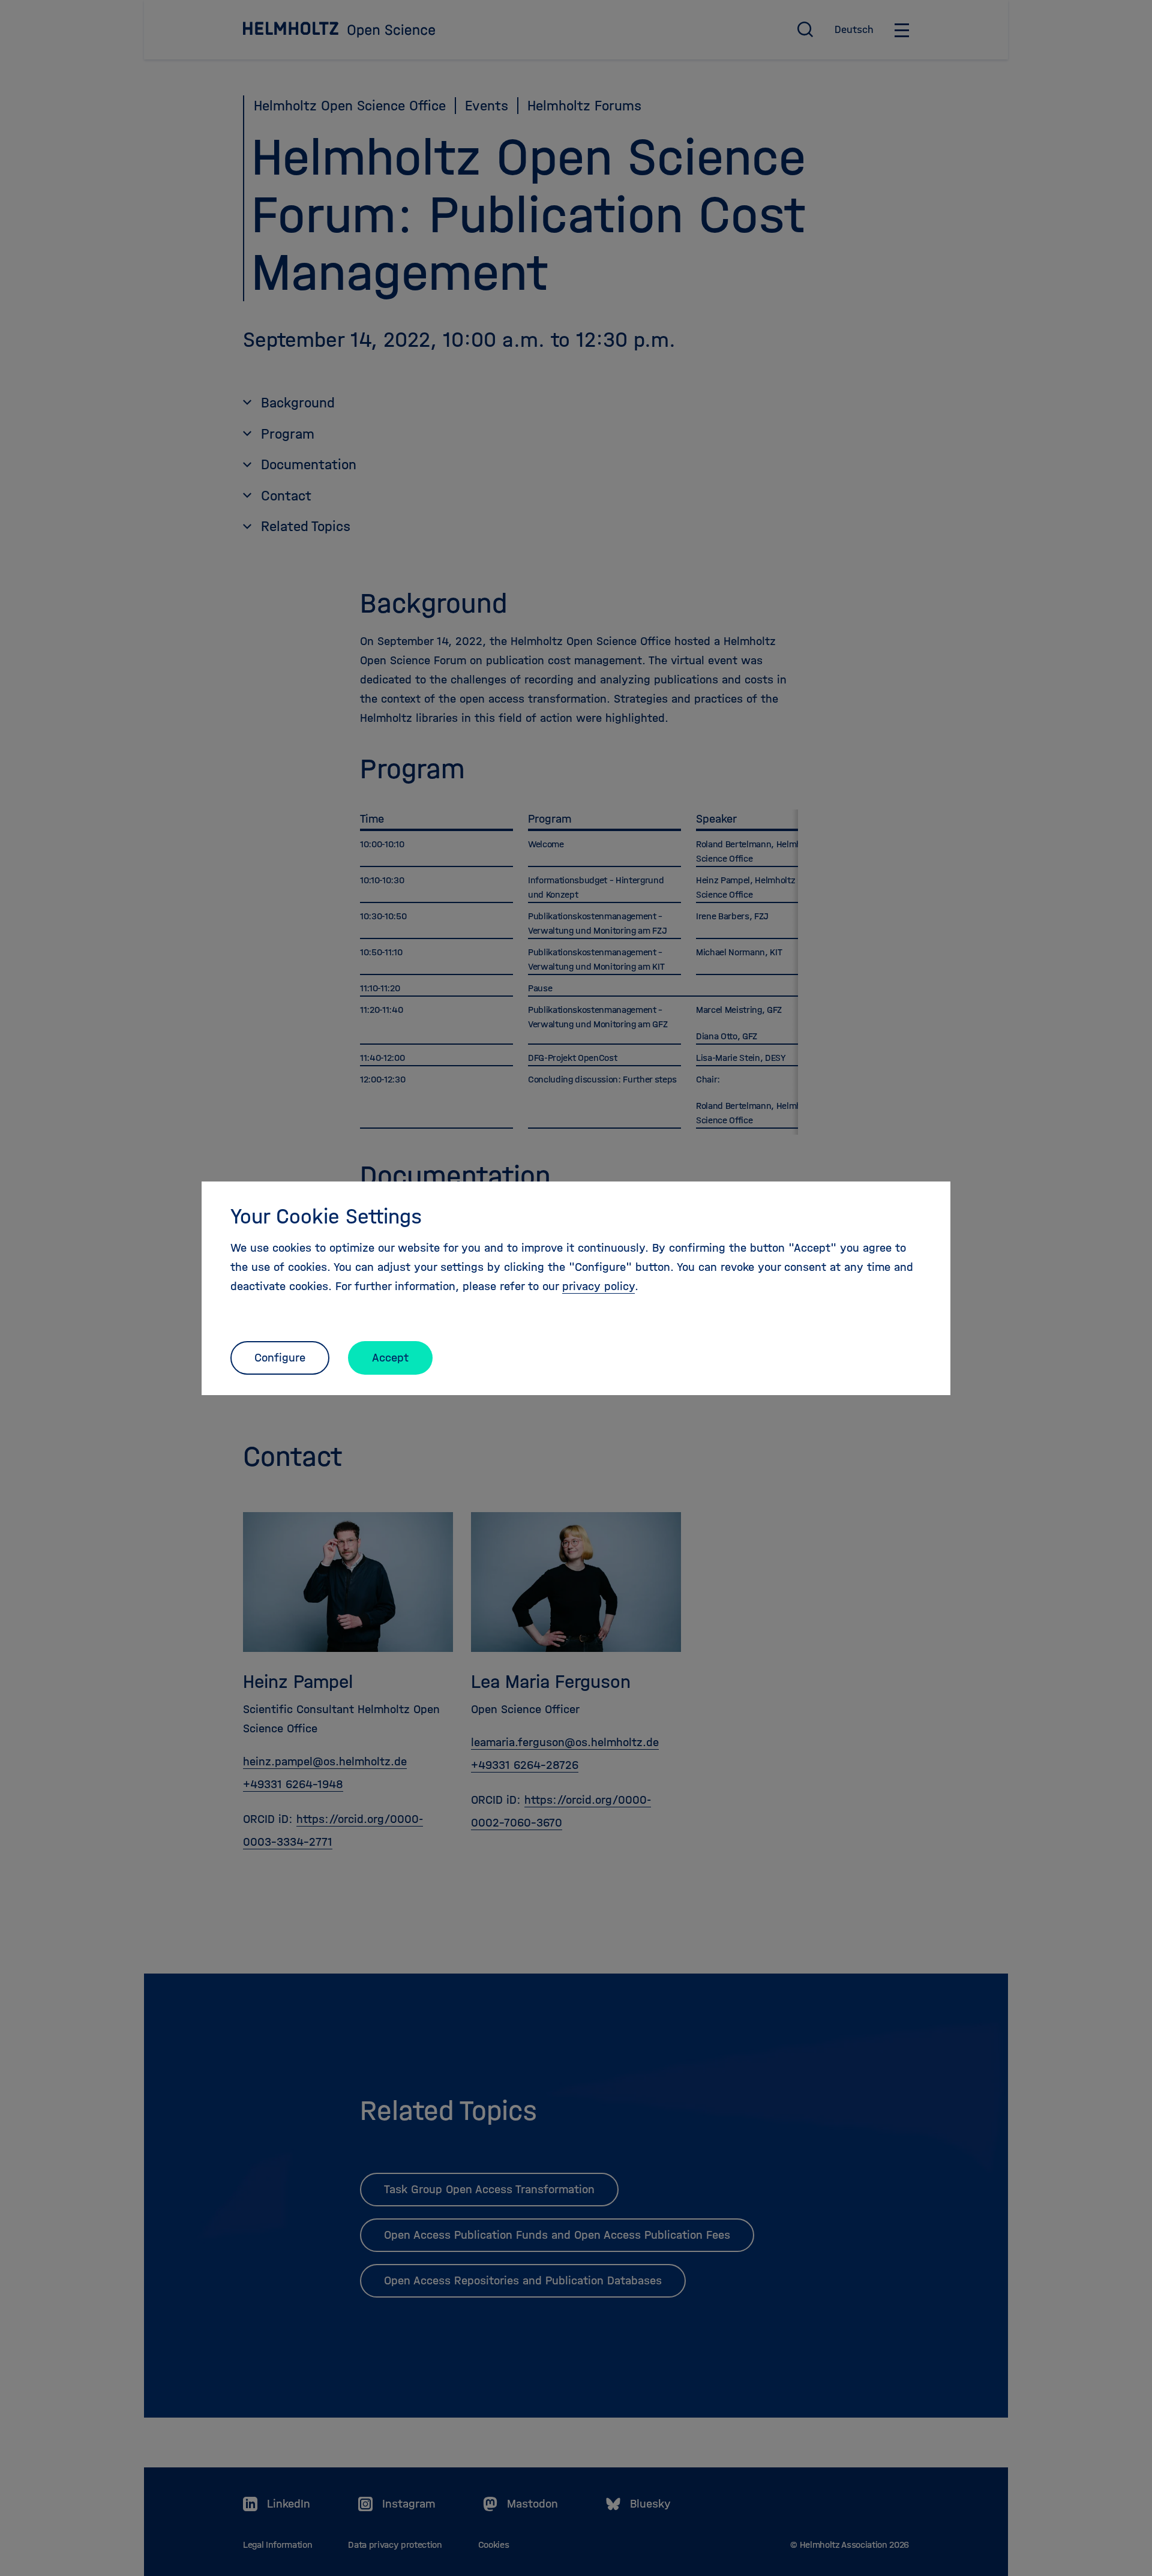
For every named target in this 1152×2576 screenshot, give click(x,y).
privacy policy (598, 1286)
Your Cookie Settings (326, 1216)
